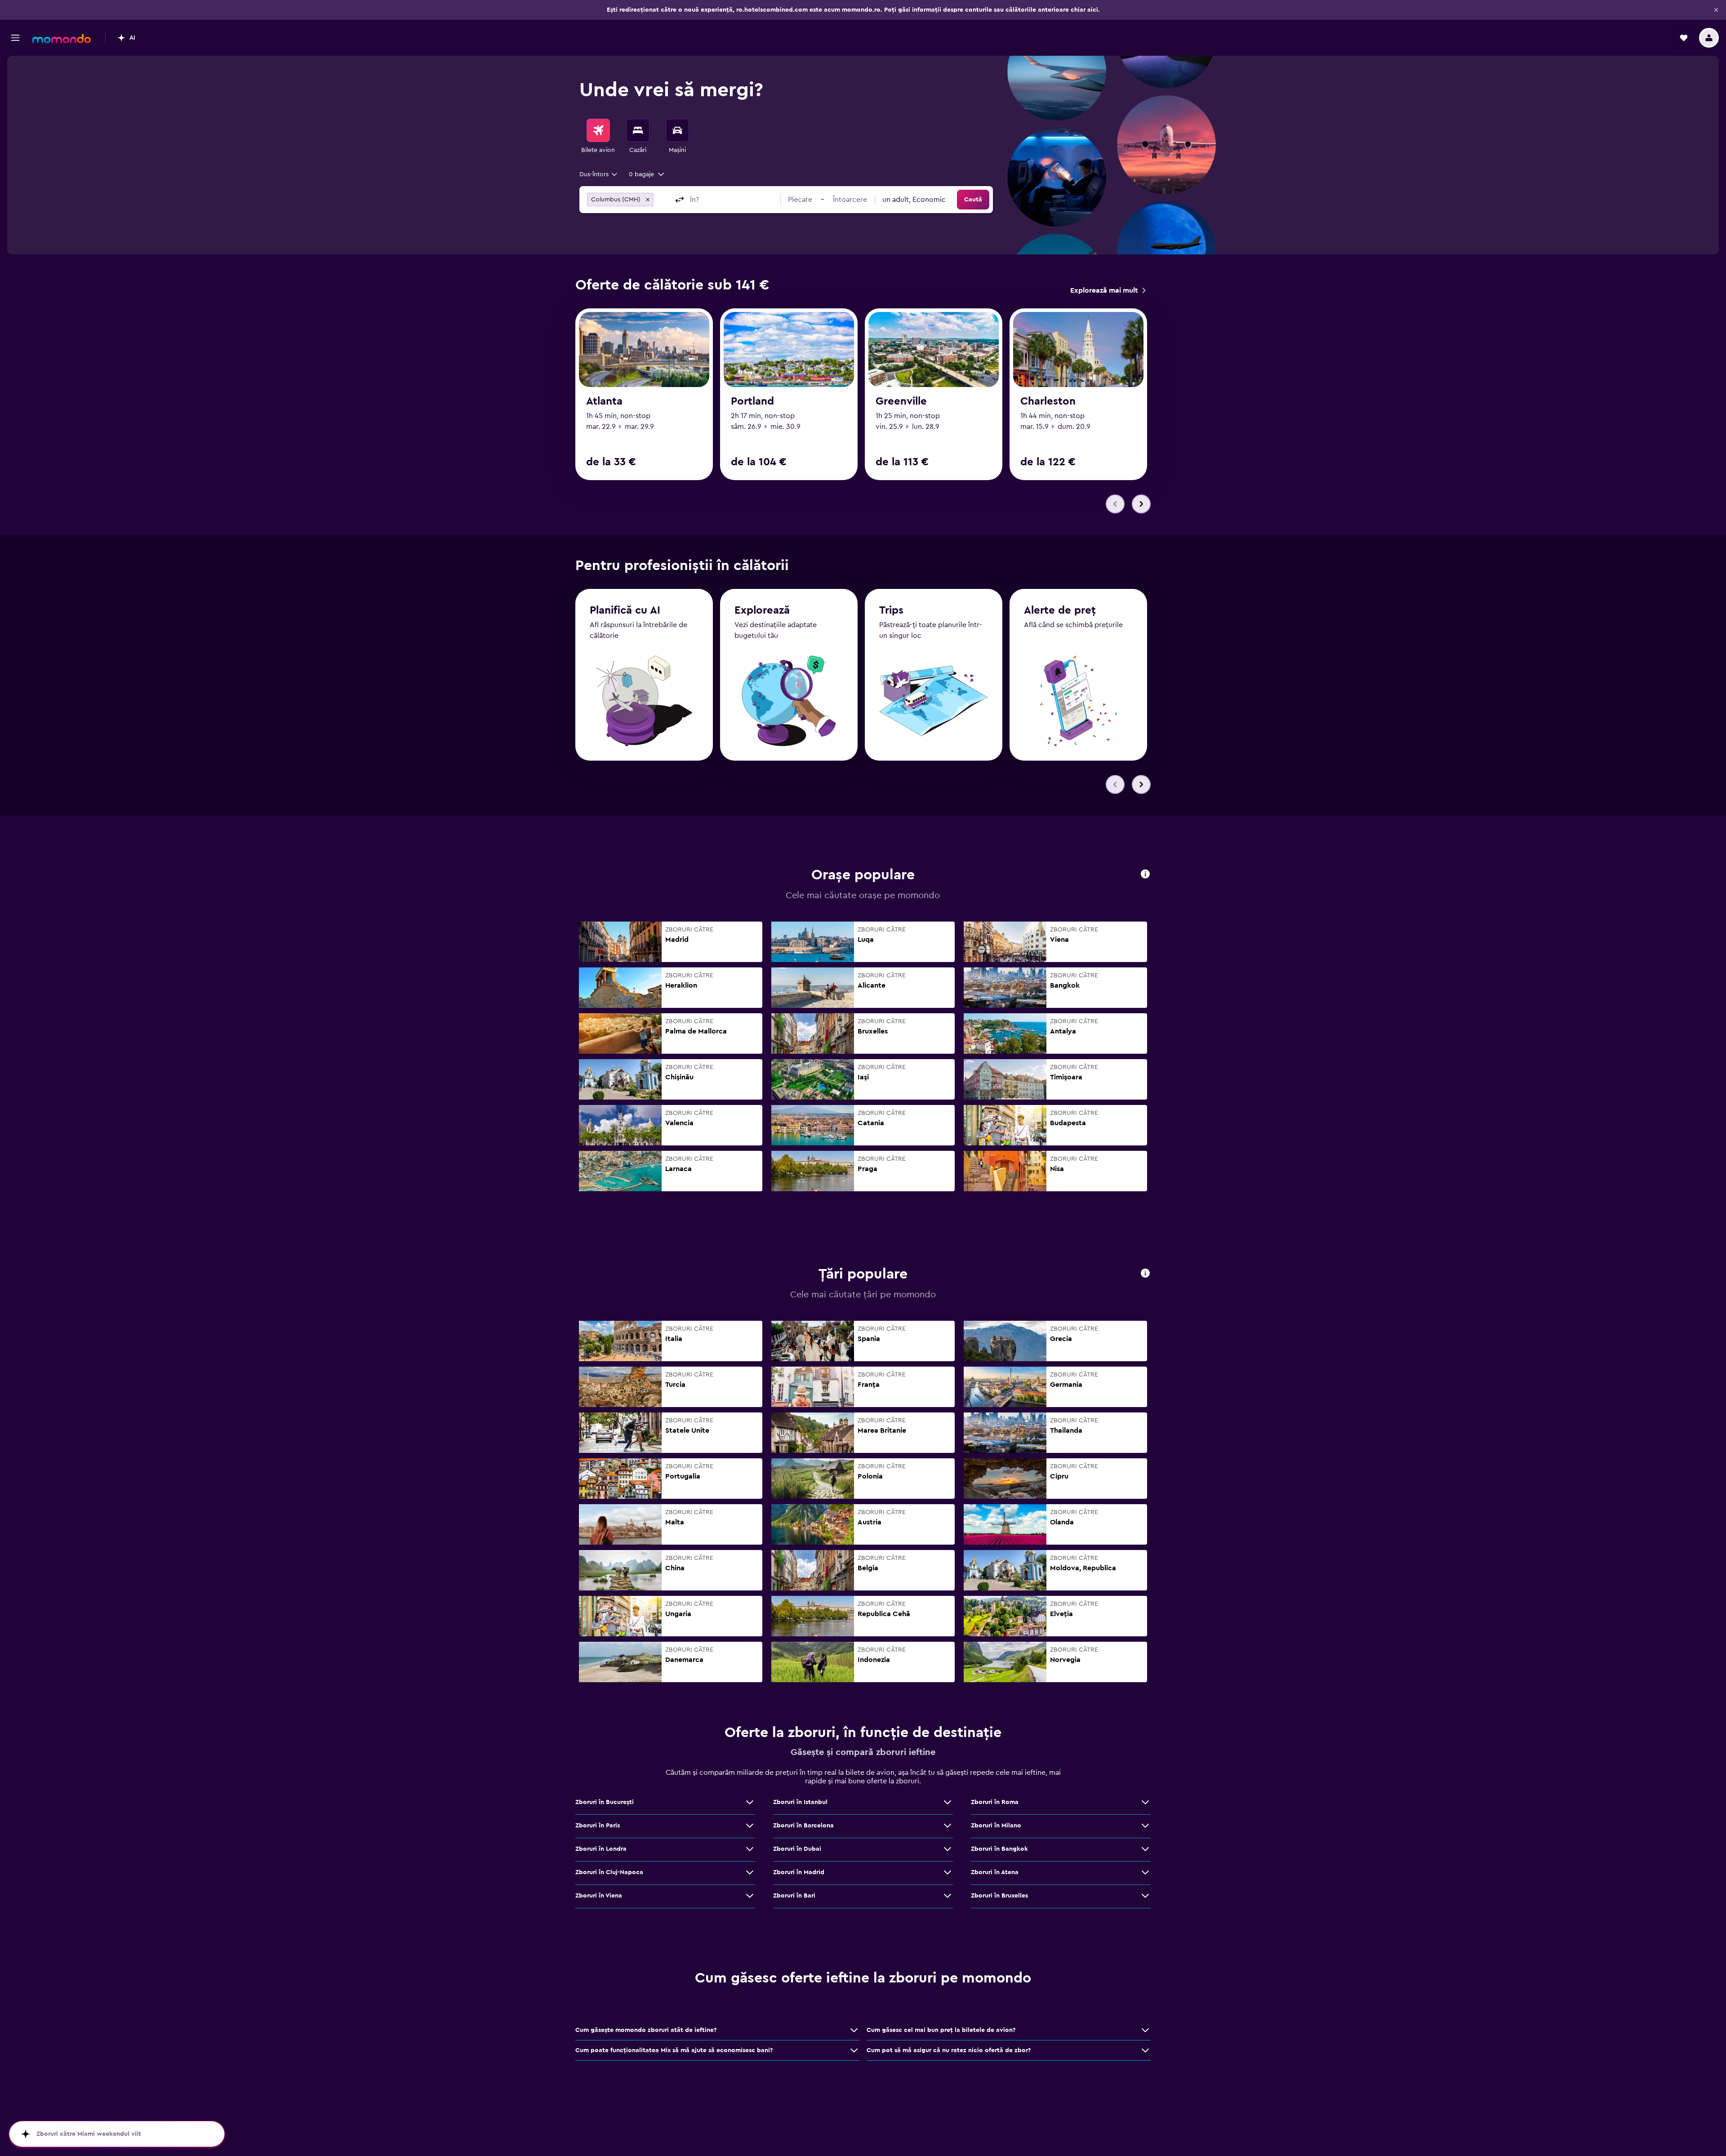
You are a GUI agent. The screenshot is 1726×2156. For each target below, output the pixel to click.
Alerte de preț (1060, 610)
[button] (1716, 10)
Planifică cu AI (625, 610)
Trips (891, 610)
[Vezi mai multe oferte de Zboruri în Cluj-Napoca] (750, 1872)
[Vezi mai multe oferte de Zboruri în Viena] (750, 1896)
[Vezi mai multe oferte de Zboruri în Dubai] (948, 1849)
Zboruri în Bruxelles (999, 1896)
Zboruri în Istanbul (800, 1802)
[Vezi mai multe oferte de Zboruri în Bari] (948, 1896)
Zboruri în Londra (601, 1849)
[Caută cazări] (638, 130)
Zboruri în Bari (794, 1896)
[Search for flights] (598, 130)
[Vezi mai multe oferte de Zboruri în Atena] (1145, 1872)
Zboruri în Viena (599, 1896)
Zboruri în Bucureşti (605, 1802)
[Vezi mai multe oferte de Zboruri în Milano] (1145, 1826)
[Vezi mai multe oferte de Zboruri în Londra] (750, 1849)
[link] (1108, 290)
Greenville (901, 401)
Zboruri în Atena (995, 1872)
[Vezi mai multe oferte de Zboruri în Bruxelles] (1145, 1896)
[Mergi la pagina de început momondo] (62, 39)
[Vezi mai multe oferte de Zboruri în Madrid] (948, 1872)
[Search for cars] (677, 130)
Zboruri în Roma (995, 1802)
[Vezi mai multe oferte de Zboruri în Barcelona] (948, 1826)
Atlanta (604, 401)
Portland (752, 401)
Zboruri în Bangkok (999, 1849)
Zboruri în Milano (996, 1826)
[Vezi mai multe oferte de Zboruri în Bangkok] (1145, 1849)
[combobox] (599, 174)
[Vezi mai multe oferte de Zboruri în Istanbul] (948, 1802)
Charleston (1048, 401)
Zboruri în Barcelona (803, 1826)
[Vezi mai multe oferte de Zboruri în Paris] (750, 1826)
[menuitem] (598, 137)
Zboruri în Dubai (797, 1849)
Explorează (762, 610)
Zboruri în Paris (598, 1826)
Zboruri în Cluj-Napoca (609, 1872)
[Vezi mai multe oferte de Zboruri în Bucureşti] (750, 1802)
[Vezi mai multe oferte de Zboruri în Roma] (1145, 1802)
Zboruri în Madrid (799, 1872)
